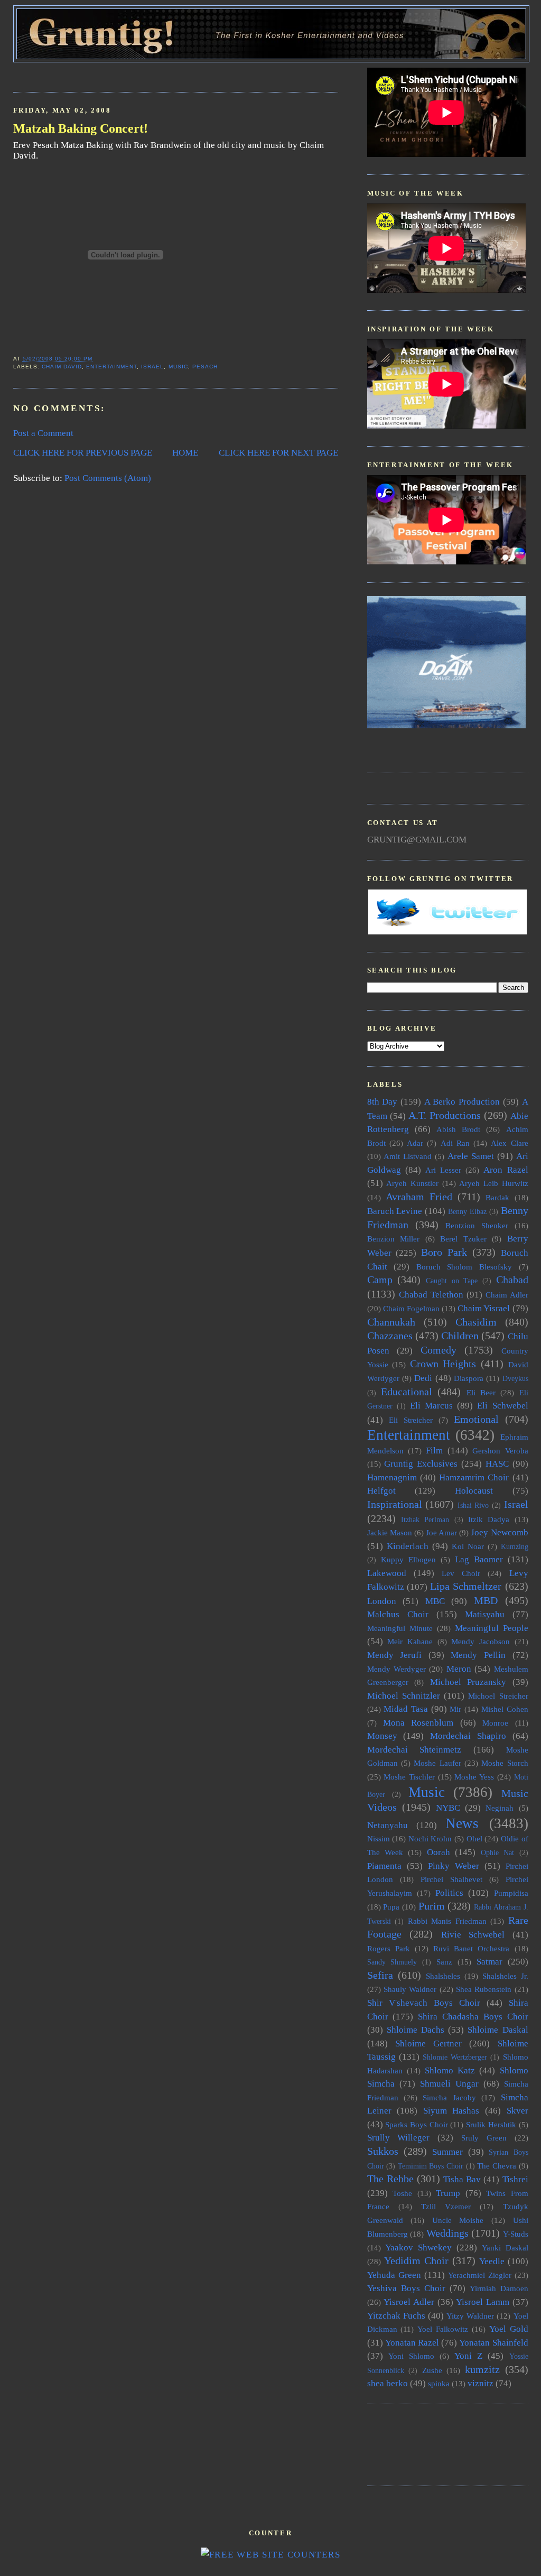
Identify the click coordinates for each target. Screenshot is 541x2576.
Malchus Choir (398, 1614)
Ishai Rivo (473, 1505)
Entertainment (111, 367)
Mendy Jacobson (481, 1641)
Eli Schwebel (502, 1406)
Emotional (476, 1419)
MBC (435, 1601)
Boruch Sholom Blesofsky (464, 1267)
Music (178, 367)
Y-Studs (516, 2234)
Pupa (391, 1907)
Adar (415, 1143)
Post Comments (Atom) (108, 478)
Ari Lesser (443, 1170)
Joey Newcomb (499, 1532)
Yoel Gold (509, 2329)
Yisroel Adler (409, 2302)
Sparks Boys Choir (416, 2124)
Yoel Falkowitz (443, 2329)
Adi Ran (455, 1143)
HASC (497, 1464)
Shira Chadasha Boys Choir (473, 2017)
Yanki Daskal (505, 2248)
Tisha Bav (462, 2179)
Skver (517, 2111)
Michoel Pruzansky (468, 1682)
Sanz (444, 1962)
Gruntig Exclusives (421, 1464)
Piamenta (384, 1866)
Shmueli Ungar (449, 2084)
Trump (448, 2193)
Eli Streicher (411, 1420)
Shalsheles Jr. (505, 1976)
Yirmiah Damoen (499, 2288)
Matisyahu (485, 1614)
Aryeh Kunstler (412, 1183)
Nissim (379, 1838)
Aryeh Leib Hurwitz (493, 1183)
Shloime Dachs (416, 2030)
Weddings (447, 2233)
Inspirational (395, 1504)
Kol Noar (468, 1546)
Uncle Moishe (458, 2220)
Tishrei (515, 2179)
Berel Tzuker (463, 1239)
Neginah (500, 1808)
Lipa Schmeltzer (466, 1586)
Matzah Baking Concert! (81, 128)
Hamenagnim (392, 1477)
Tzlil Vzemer (446, 2206)
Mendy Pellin (478, 1655)
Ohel (474, 1838)
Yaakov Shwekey (418, 2248)
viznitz (481, 2383)
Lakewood (387, 1573)
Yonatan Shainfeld (493, 2343)
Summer (447, 2152)
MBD (486, 1600)
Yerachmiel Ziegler (480, 2275)
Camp (380, 1280)
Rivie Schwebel (473, 1935)
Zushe (432, 2370)
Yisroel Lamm (483, 2302)
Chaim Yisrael (484, 1308)
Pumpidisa (511, 1893)
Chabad (512, 1280)
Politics (449, 1893)
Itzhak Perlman (425, 1520)
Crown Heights (443, 1364)
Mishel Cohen (505, 1709)
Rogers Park (389, 1948)
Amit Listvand (408, 1156)
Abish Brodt (458, 1129)
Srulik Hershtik (491, 2124)
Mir (455, 1709)
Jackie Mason (390, 1532)
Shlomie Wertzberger (455, 2057)
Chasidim (476, 1322)
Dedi (423, 1378)
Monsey (382, 1736)
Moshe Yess (474, 1777)
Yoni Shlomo (411, 2356)
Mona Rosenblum (418, 1723)
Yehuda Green (394, 2275)
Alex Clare (509, 1143)
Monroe (495, 1723)
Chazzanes (390, 1336)
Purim (432, 1906)
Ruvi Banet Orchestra (471, 1948)
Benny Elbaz (467, 1212)
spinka (439, 2383)
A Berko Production (462, 1102)
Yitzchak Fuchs (396, 2316)
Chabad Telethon (431, 1295)
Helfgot (381, 1491)
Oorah (439, 1852)
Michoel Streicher (498, 1696)
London (382, 1601)
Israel (152, 367)
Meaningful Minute (400, 1628)
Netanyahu (388, 1825)
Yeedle (492, 2261)
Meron (459, 1669)
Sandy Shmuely (392, 1962)
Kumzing (515, 1547)
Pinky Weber (454, 1866)
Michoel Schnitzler (404, 1696)
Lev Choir (461, 1573)
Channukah (391, 1322)
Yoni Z (468, 2356)
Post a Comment (43, 433)
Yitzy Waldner (470, 2316)
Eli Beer (481, 1392)
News (462, 1823)
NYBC (448, 1808)
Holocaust (474, 1491)
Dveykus (515, 1379)
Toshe (402, 2193)
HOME (185, 453)
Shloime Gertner (428, 2044)
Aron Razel (506, 1170)
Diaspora (469, 1378)
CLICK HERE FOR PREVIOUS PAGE (83, 453)
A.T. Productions (445, 1115)
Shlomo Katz (450, 2070)
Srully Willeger (399, 2138)
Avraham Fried (419, 1197)
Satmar (489, 1962)
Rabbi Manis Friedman (447, 1921)
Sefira (380, 1975)
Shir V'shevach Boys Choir (424, 2003)
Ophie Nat (497, 1853)
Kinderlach (408, 1546)
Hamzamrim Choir (474, 1477)
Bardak (497, 1197)
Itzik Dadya (489, 1519)
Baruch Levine (395, 1211)
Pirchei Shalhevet (451, 1879)
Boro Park (444, 1252)
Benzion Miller (394, 1239)
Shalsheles (443, 1976)
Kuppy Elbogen (408, 1559)
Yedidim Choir (416, 2260)
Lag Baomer (479, 1559)
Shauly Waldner (410, 1989)
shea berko (388, 2383)
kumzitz (482, 2369)
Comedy (439, 1350)
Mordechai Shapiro (468, 1736)
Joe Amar (441, 1532)
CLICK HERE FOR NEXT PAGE (278, 453)
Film (434, 1451)
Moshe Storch (505, 1763)
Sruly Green (484, 2138)
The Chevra (497, 2166)
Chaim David (62, 367)
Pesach (205, 367)
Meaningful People (492, 1628)
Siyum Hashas (451, 2111)
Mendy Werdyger (397, 1669)
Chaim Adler (507, 1295)
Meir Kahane (410, 1641)
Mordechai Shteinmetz (414, 1750)
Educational (407, 1392)
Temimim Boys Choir (431, 2166)
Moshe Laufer (437, 1763)
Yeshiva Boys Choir (406, 2288)
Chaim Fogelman (411, 1308)
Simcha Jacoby (449, 2097)
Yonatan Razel (412, 2343)
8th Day (383, 1102)
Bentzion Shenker (477, 1225)
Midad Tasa (406, 1709)
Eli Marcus (431, 1406)
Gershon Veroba (500, 1451)
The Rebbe (390, 2179)
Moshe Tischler (409, 1777)
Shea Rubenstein (484, 1989)
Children (460, 1336)
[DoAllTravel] (446, 725)
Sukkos (383, 2151)
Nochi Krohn (430, 1838)
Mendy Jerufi (395, 1655)
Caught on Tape (452, 1281)
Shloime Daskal (498, 2030)
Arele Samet (471, 1156)
